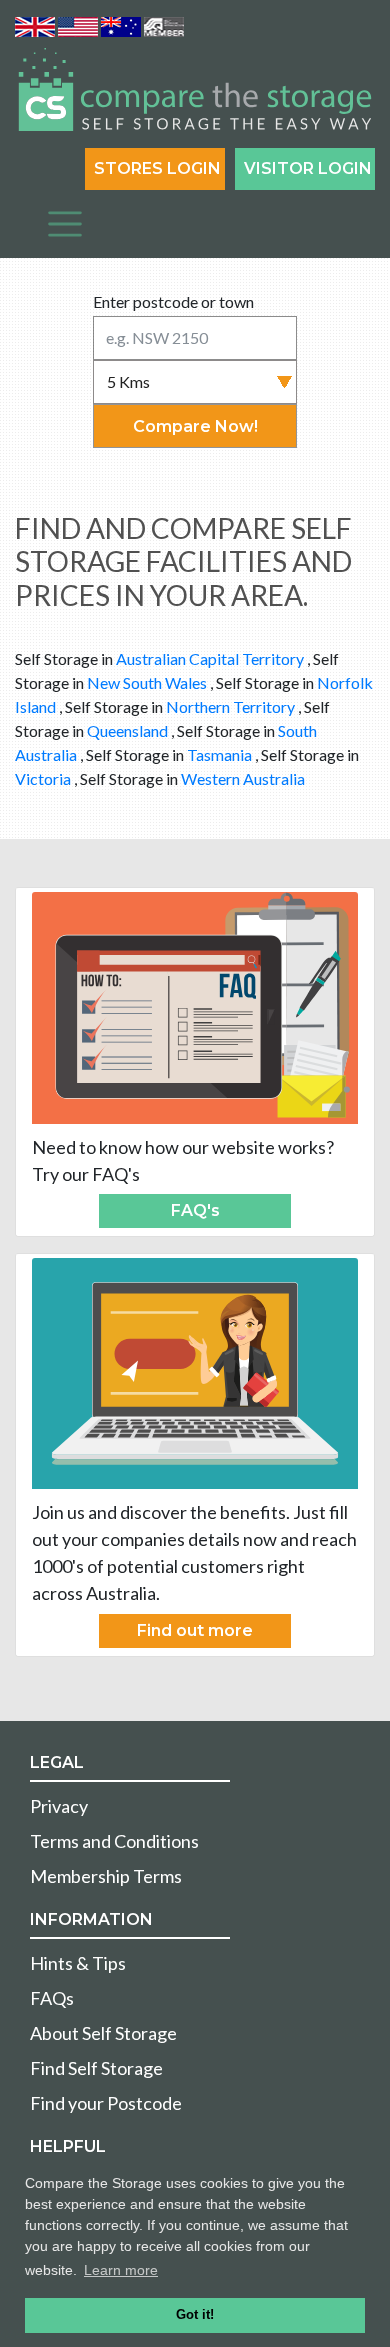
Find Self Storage (96, 2068)
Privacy (59, 1806)
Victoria (43, 778)
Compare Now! (195, 426)
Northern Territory (230, 706)
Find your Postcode (106, 2103)
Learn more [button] (121, 2270)
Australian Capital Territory (210, 658)
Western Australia (243, 778)
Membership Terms (106, 1876)
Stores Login (157, 168)
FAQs (52, 1998)
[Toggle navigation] (65, 224)
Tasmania (219, 754)
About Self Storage (103, 2033)
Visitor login (308, 168)
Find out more (195, 1630)
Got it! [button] (195, 2315)
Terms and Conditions (114, 1841)
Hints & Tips (78, 1963)
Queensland (127, 730)
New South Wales (147, 682)
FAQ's (195, 1210)
